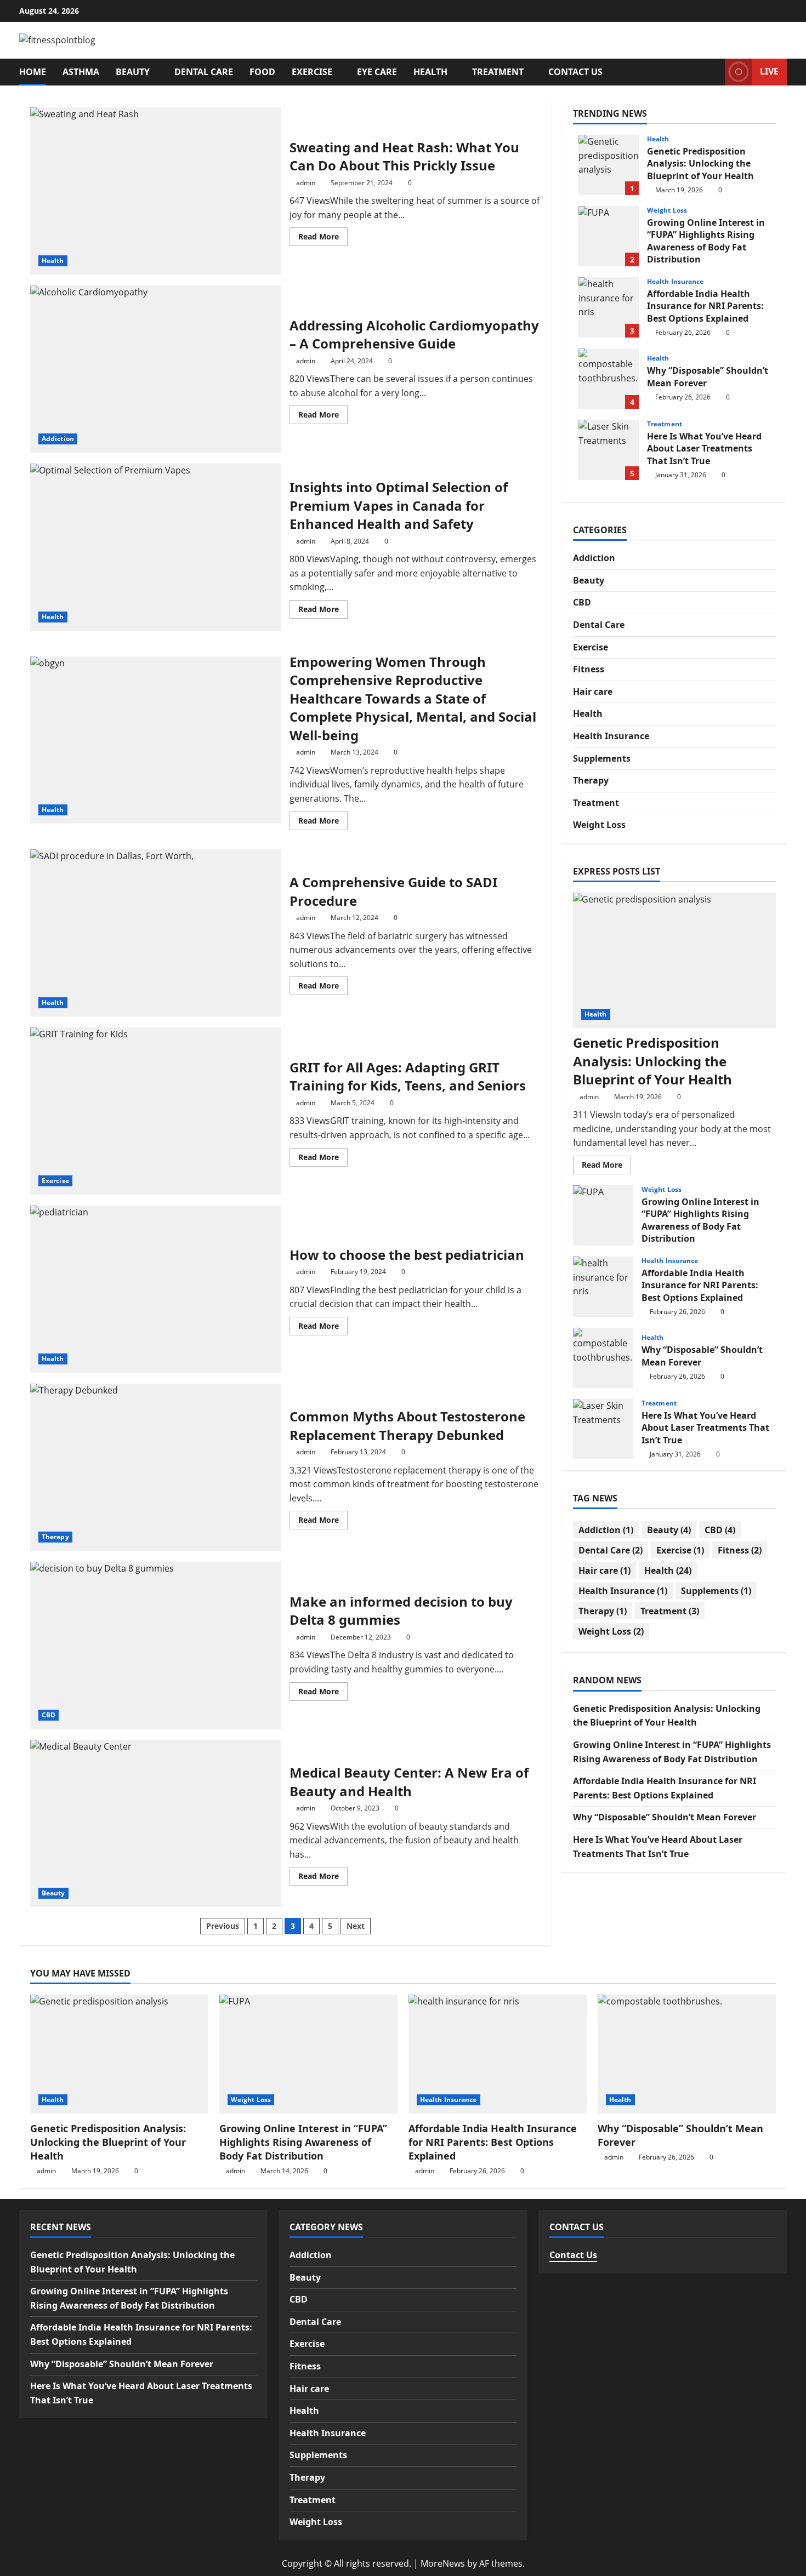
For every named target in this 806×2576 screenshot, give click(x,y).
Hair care (593, 692)
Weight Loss (667, 210)
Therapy (55, 1537)
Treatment (498, 72)
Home (33, 72)
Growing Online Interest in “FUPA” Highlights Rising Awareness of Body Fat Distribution (609, 236)
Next (356, 1926)
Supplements (602, 758)
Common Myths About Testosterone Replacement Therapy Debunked (156, 1467)
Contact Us (575, 72)
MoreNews (443, 2563)
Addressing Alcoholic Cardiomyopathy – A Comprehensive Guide (156, 369)
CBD (49, 1715)
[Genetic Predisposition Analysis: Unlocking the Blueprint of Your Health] (674, 960)
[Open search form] (713, 72)
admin (306, 183)
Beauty (133, 72)
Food (262, 72)
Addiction (58, 439)
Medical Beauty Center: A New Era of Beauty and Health (156, 1823)
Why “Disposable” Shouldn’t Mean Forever (609, 379)
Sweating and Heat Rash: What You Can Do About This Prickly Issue (156, 191)
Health (430, 72)
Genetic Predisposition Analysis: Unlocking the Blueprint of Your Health (609, 165)
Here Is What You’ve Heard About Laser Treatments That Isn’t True (609, 450)
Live (769, 71)
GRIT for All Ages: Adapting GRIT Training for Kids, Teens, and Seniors (156, 1111)
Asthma (81, 72)
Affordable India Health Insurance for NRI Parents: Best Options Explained (609, 307)
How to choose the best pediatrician (156, 1289)
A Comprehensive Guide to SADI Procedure (156, 933)
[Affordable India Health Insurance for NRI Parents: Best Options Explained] (498, 2054)
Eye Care (377, 72)
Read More (323, 238)
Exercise (312, 72)
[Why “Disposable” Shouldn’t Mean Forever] (687, 2054)
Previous (223, 1926)
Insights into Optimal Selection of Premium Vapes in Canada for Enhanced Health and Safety (156, 547)
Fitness (589, 669)
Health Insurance (676, 282)
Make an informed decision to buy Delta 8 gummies (156, 1645)
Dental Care (204, 72)
